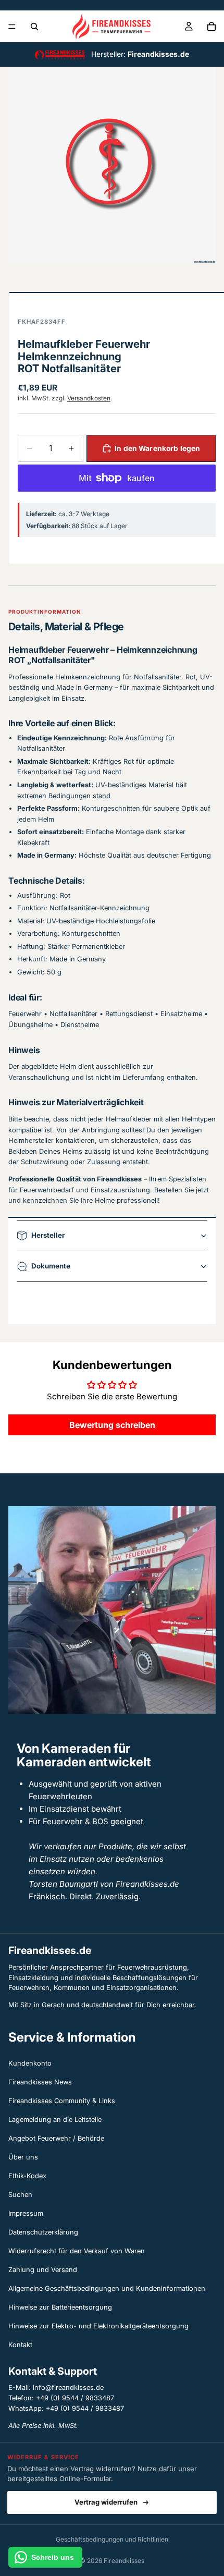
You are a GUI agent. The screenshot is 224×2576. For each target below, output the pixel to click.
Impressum (26, 2213)
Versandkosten (89, 398)
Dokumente (51, 1266)
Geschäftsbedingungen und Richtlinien (112, 2539)
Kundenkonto (30, 2063)
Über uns (23, 2157)
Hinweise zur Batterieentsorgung (60, 2307)
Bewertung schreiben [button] (112, 1425)
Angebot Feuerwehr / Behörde (56, 2138)
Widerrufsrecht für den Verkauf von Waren (77, 2251)
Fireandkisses (124, 2561)
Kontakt (20, 2345)
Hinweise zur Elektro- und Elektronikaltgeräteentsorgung (98, 2326)
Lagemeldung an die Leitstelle (55, 2120)
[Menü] (12, 27)
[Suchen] (34, 27)
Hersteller (48, 1235)
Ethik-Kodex (27, 2176)
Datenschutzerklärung (43, 2232)
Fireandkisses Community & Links (62, 2101)
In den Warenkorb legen (157, 448)
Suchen (20, 2195)
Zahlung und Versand (43, 2270)
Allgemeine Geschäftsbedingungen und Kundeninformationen (107, 2288)
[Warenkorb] (211, 27)
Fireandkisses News (40, 2082)
